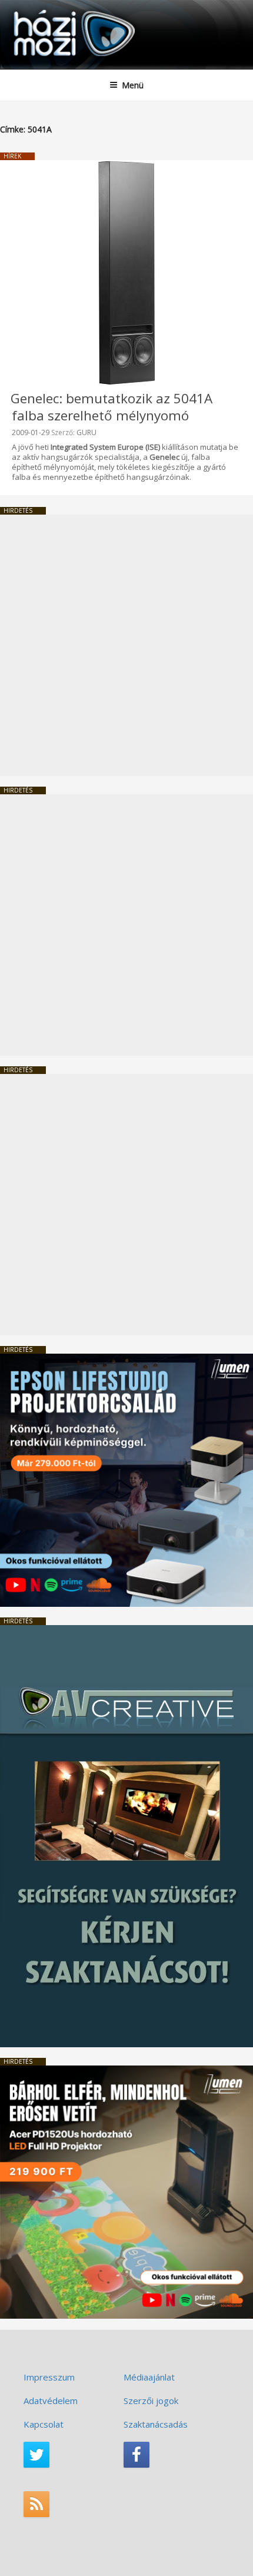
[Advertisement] (126, 645)
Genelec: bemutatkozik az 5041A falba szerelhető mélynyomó (111, 407)
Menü (133, 85)
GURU (86, 432)
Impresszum (49, 2377)
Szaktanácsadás (156, 2424)
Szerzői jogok (151, 2401)
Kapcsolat (44, 2424)
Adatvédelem (51, 2401)
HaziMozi (37, 9)
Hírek (12, 156)
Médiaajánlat (149, 2377)
